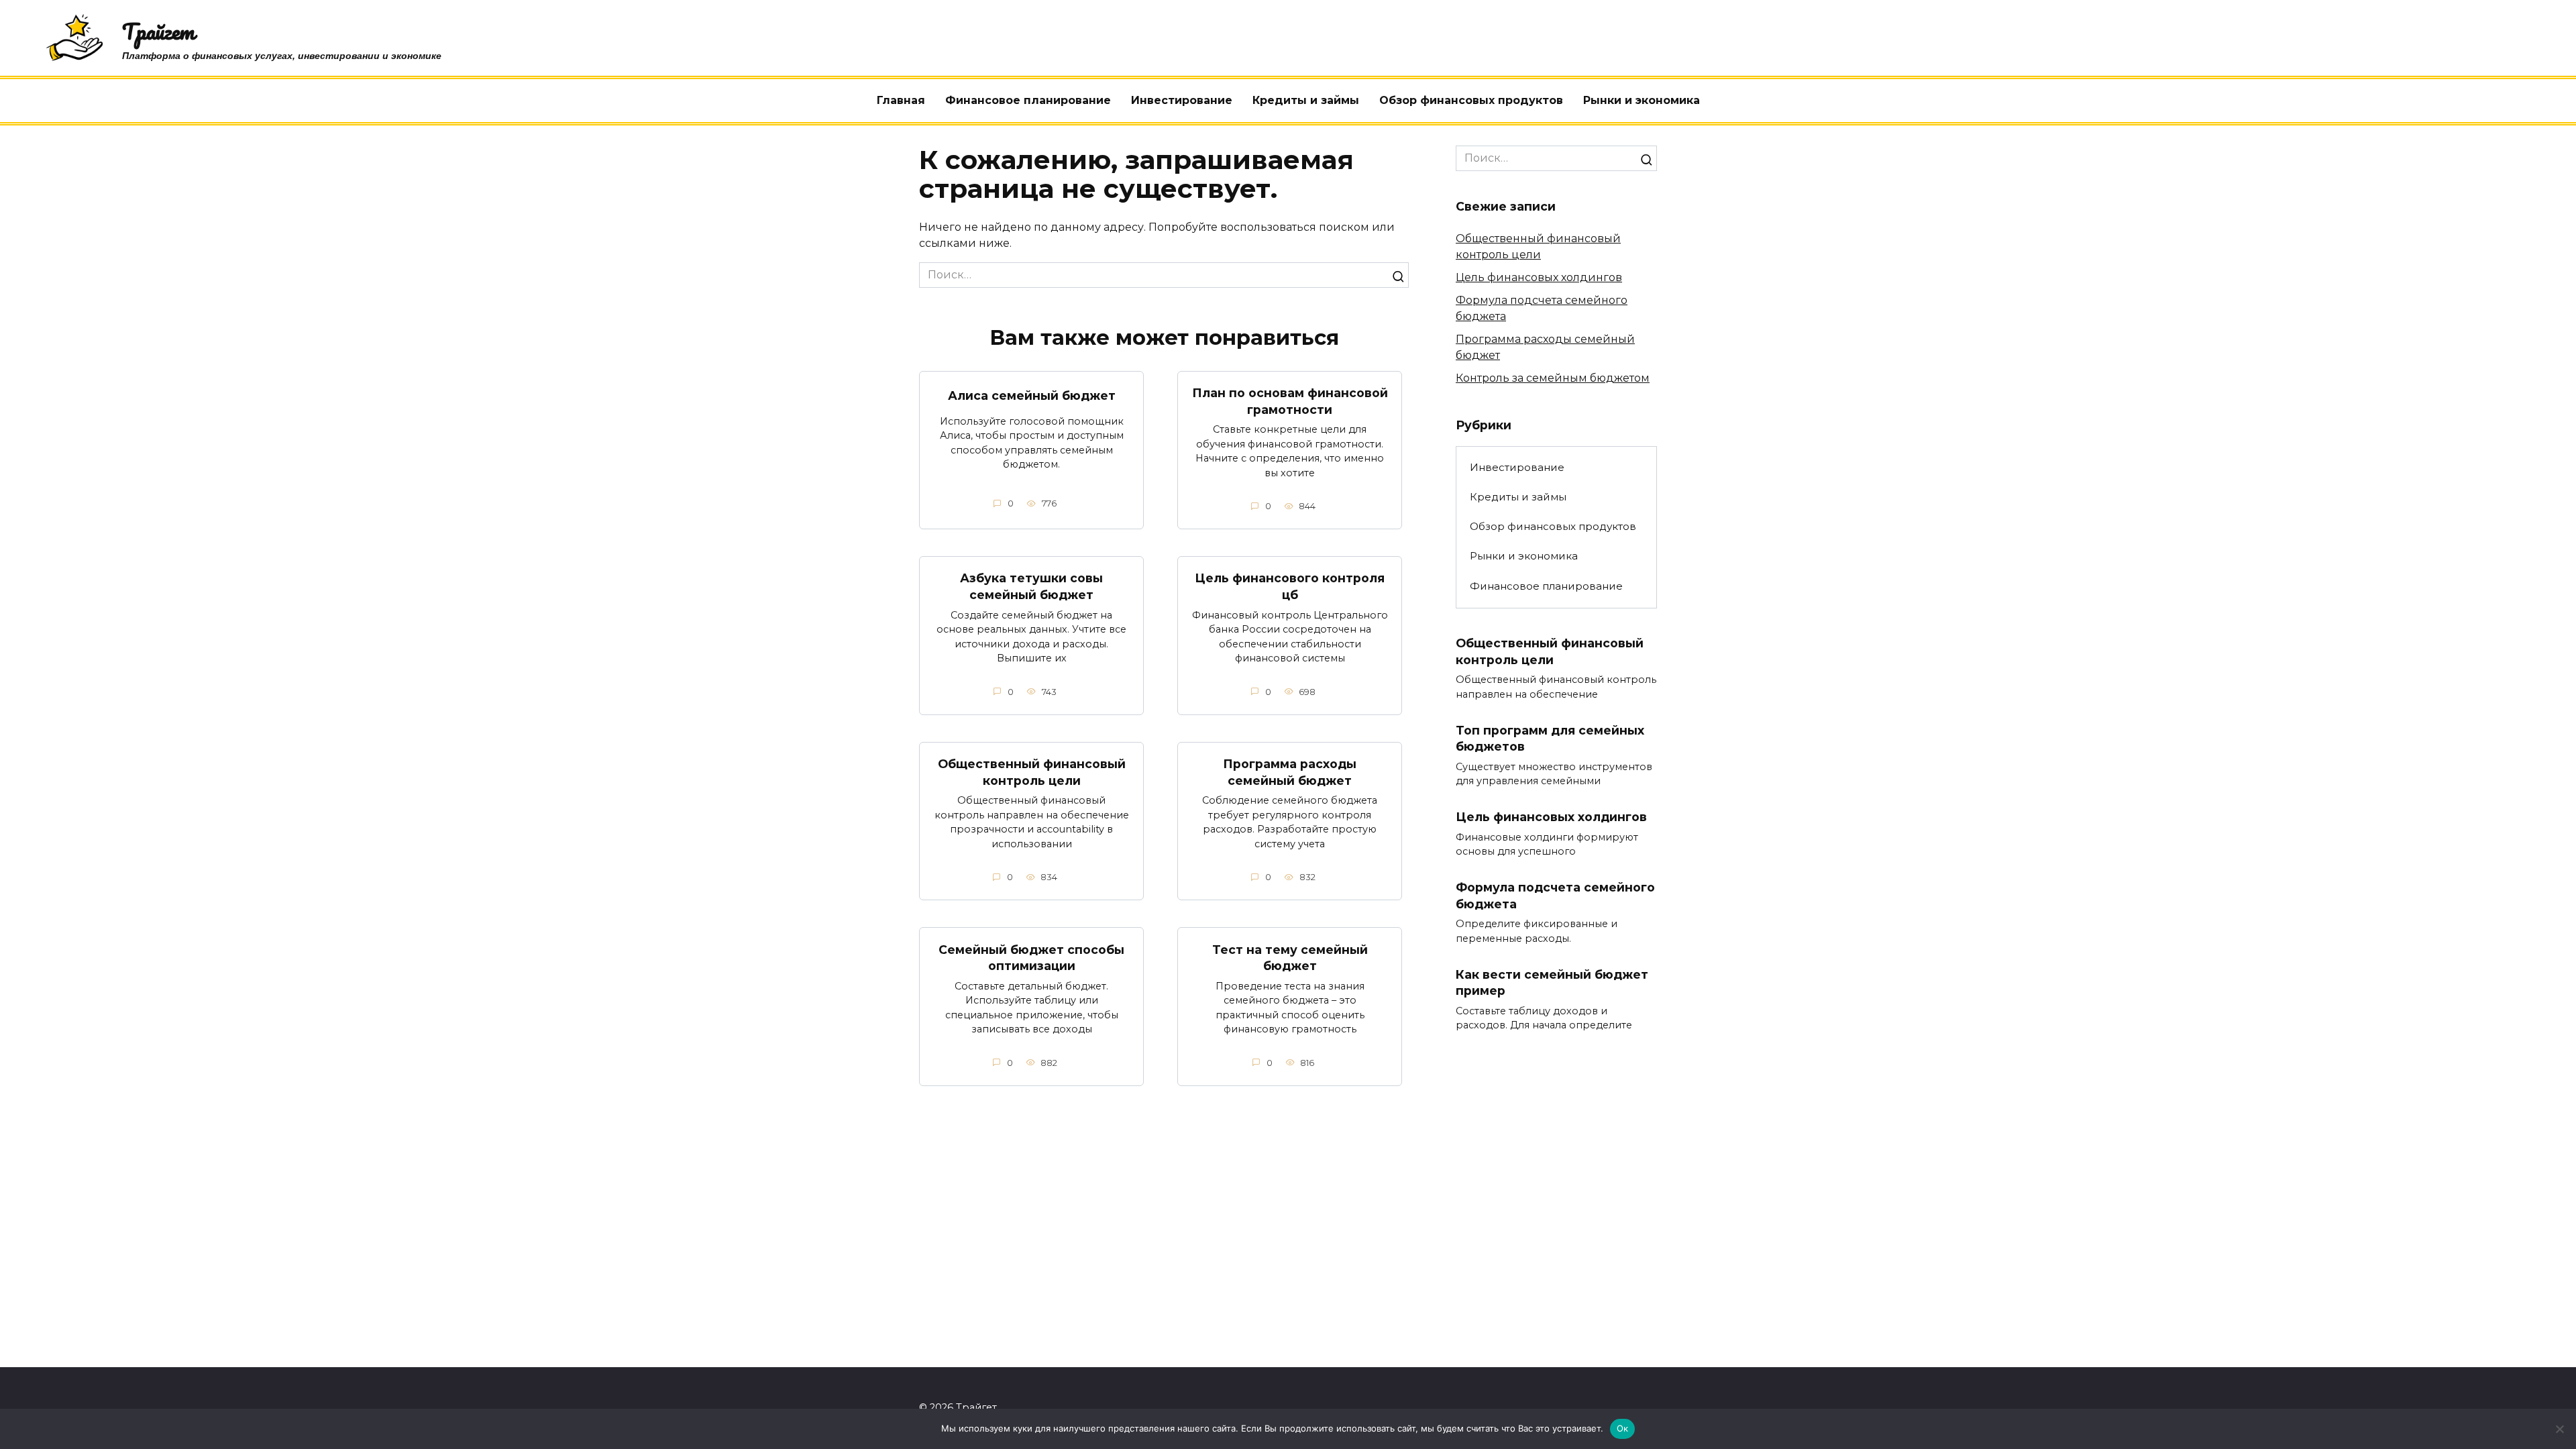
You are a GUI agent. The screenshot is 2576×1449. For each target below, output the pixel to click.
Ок (1623, 1428)
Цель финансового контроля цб (1290, 586)
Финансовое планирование (1028, 100)
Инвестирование (1182, 100)
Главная (901, 100)
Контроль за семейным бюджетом (1553, 378)
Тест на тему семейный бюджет (1290, 957)
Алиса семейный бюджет (1032, 395)
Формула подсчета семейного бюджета (1555, 896)
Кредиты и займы (1306, 100)
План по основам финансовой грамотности (1290, 401)
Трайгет (158, 31)
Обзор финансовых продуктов (1471, 100)
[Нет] (2559, 1429)
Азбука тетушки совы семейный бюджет (1031, 586)
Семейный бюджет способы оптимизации (1031, 957)
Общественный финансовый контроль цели (1032, 772)
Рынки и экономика (1642, 100)
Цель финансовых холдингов (1539, 277)
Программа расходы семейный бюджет (1290, 772)
